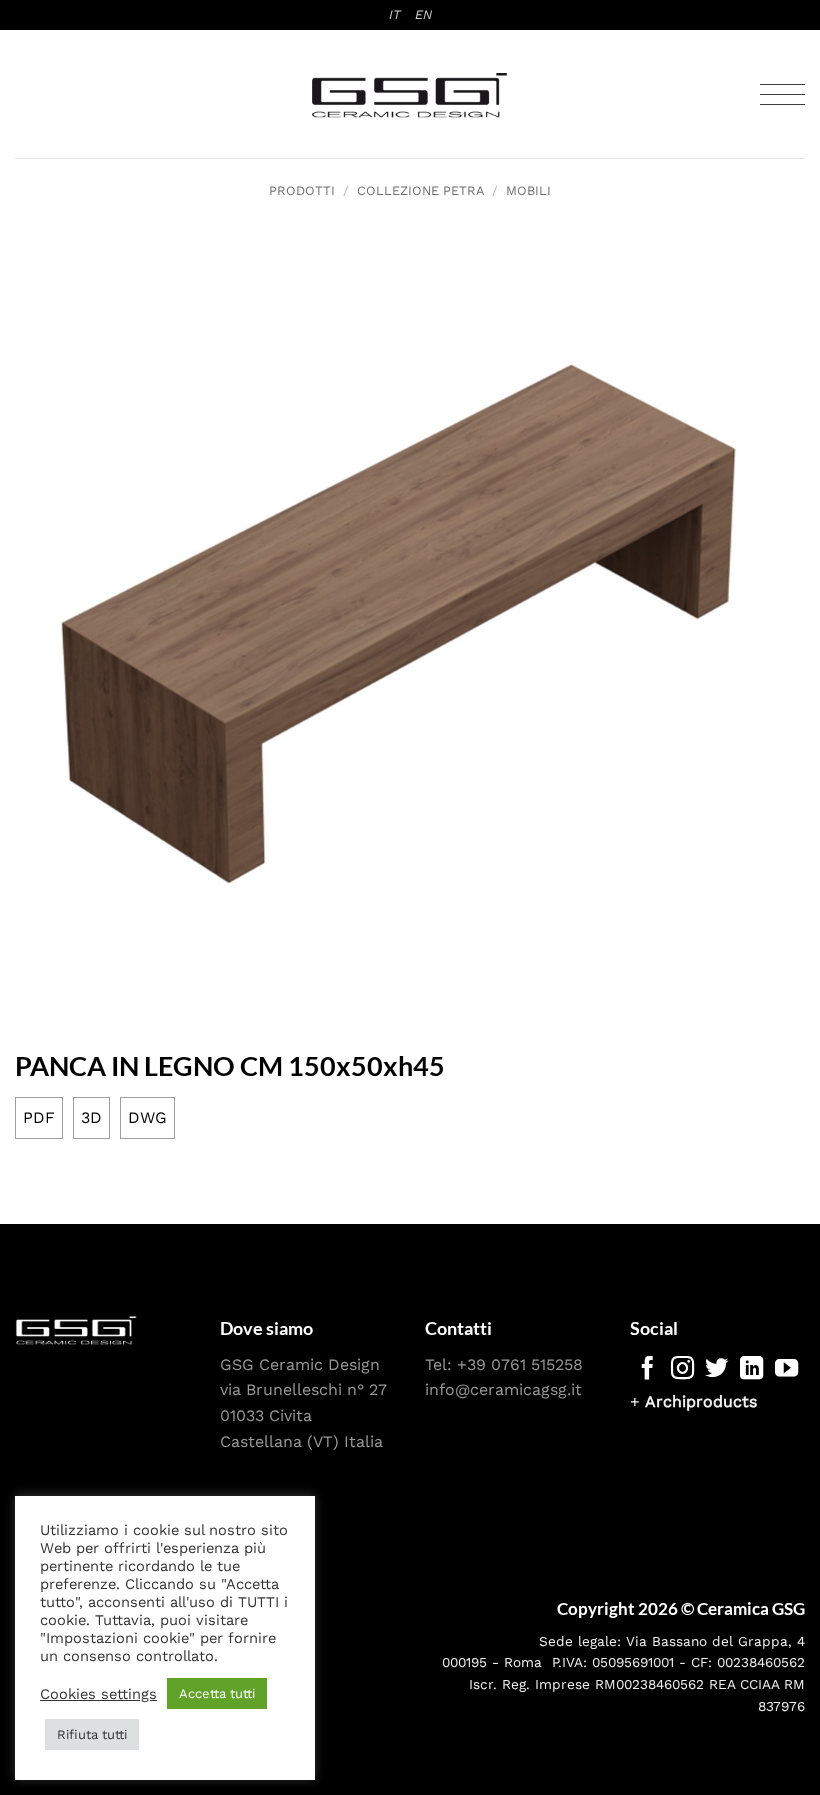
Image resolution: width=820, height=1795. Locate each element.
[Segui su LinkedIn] (751, 1370)
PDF (39, 1117)
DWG (147, 1117)
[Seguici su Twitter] (716, 1370)
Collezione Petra (420, 190)
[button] (782, 94)
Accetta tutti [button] (217, 1693)
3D (91, 1117)
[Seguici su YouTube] (786, 1370)
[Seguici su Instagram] (682, 1370)
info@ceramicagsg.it (503, 1389)
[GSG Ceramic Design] (410, 95)
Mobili (528, 190)
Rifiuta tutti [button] (92, 1734)
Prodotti (302, 190)
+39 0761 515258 (520, 1364)
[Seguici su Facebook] (647, 1370)
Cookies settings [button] (98, 1694)
